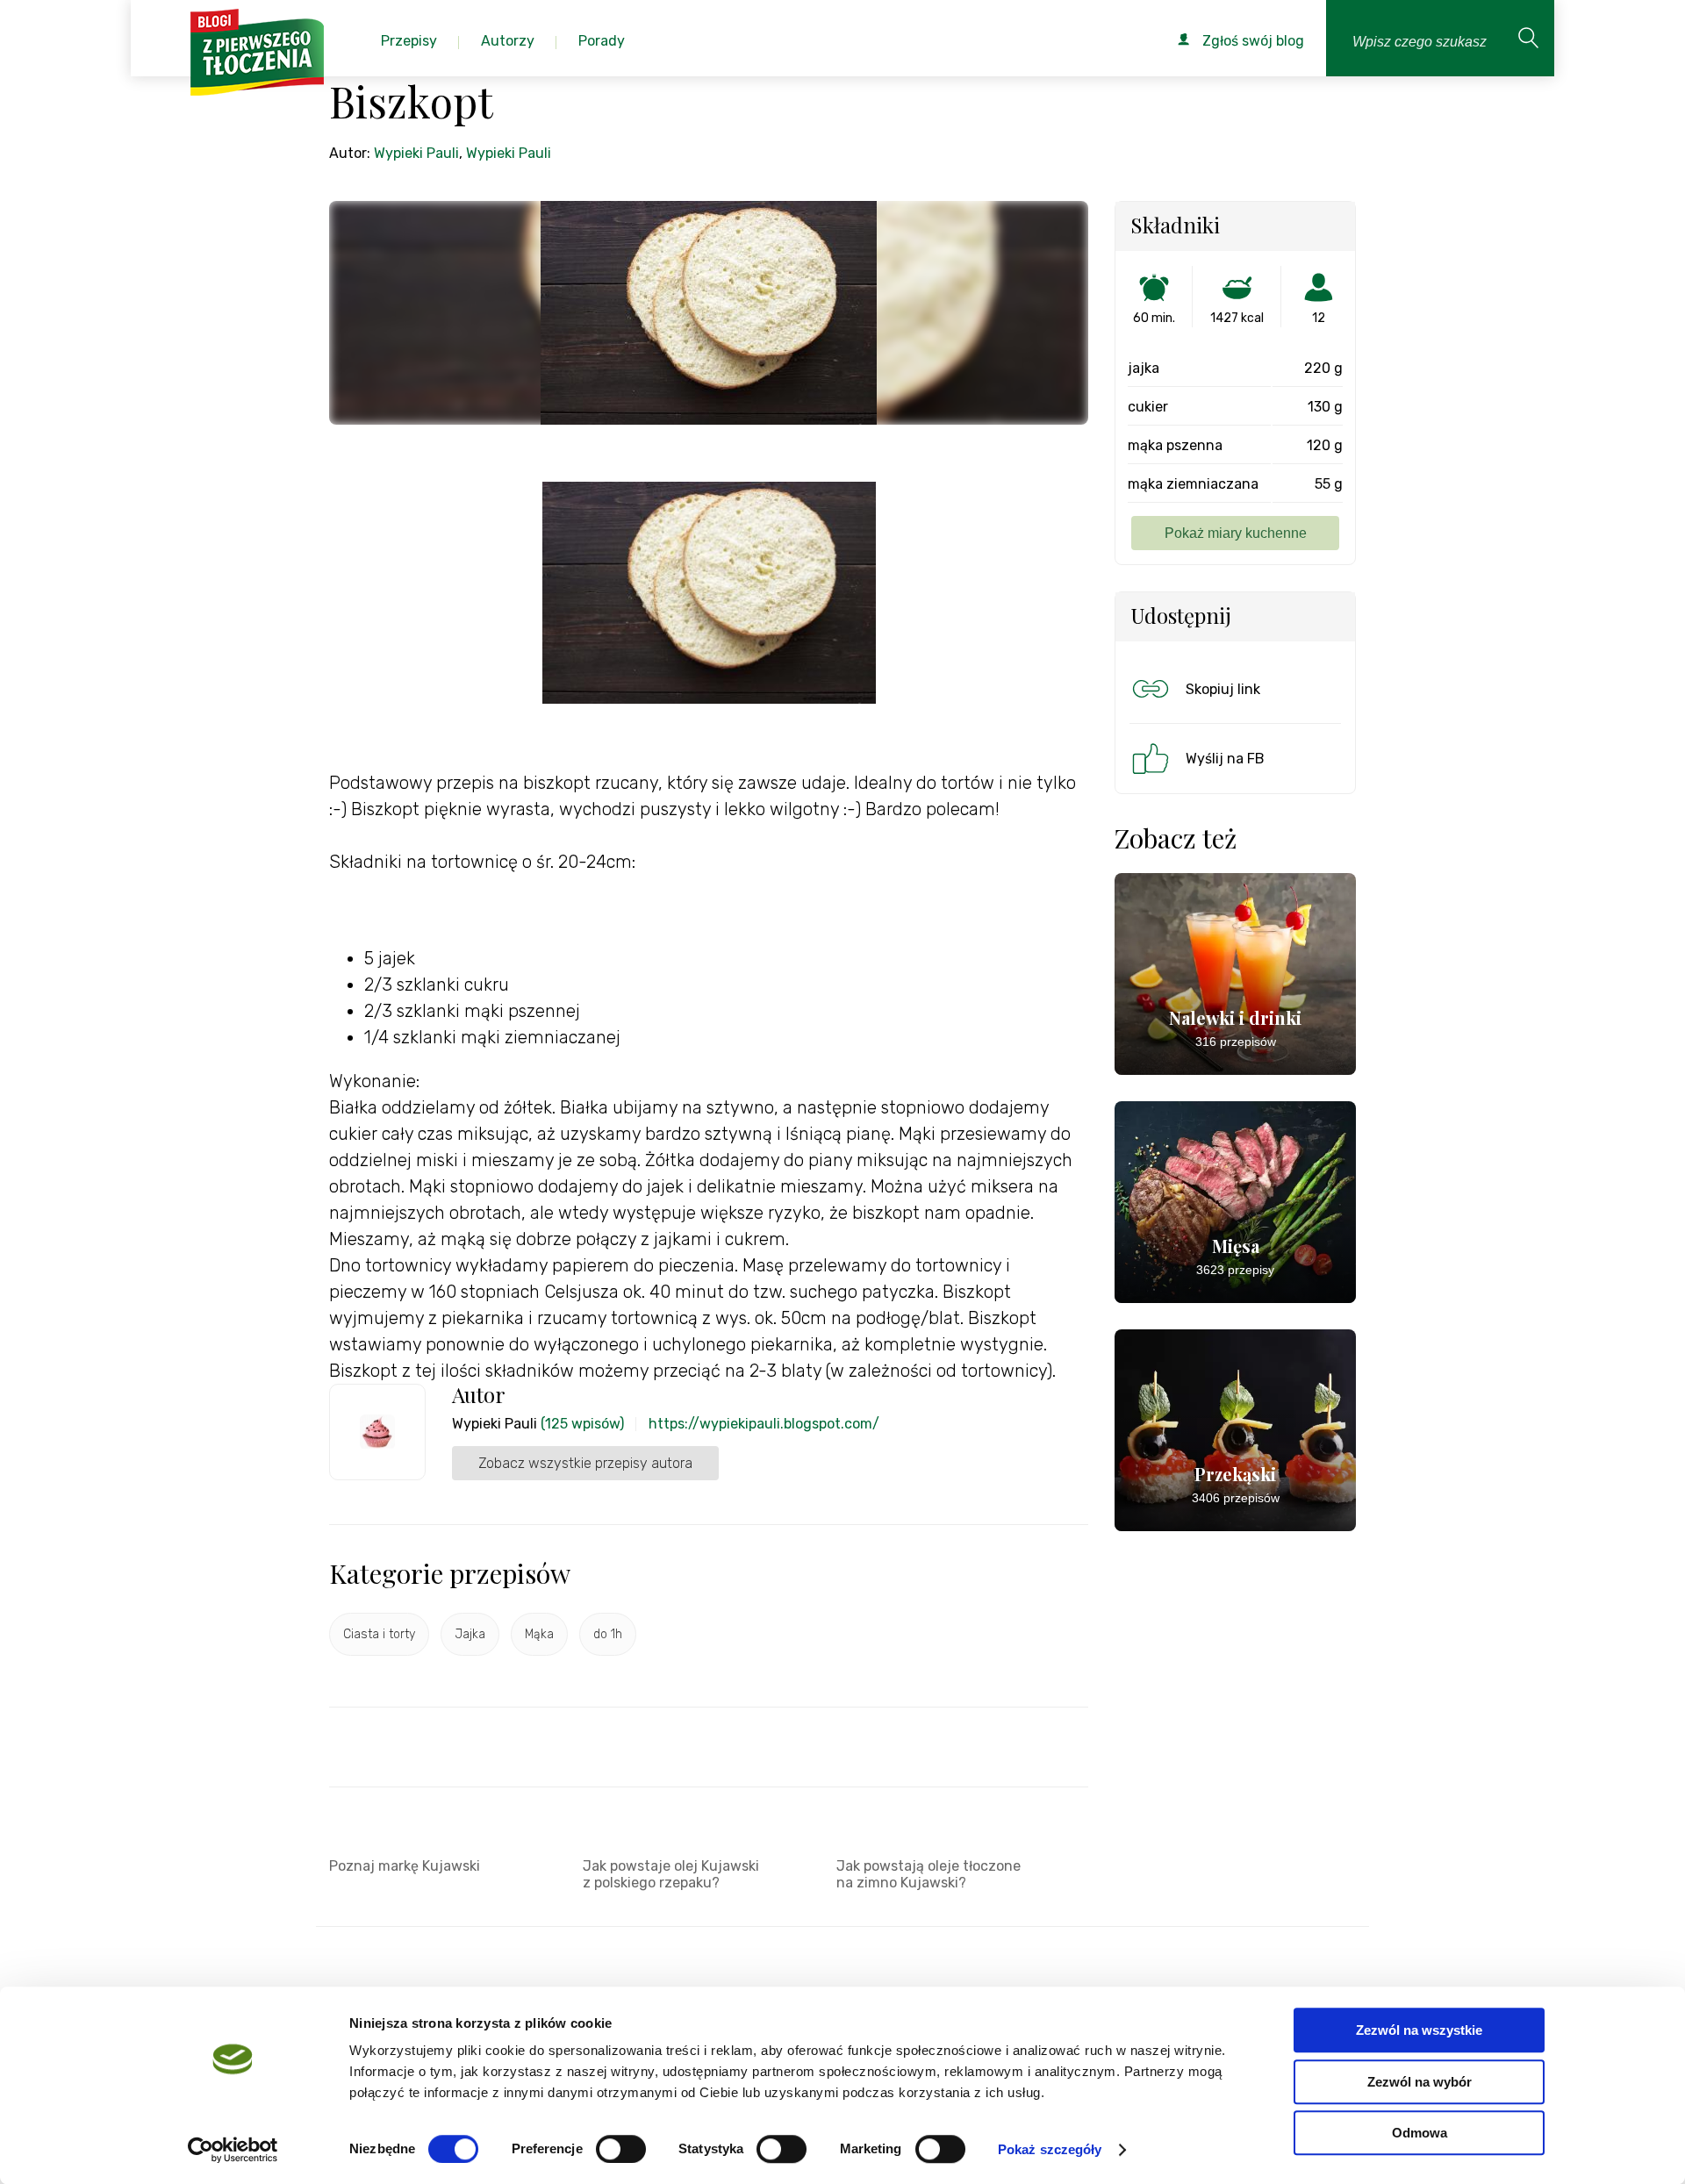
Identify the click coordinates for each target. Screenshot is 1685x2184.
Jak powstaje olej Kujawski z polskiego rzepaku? (671, 1874)
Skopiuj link (1223, 689)
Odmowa (1420, 2133)
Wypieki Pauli (416, 153)
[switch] (621, 2149)
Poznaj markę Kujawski (405, 1866)
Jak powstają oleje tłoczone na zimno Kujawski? (929, 1874)
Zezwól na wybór (1420, 2082)
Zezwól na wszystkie (1419, 2030)
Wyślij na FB (1225, 759)
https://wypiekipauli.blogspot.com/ (764, 1424)
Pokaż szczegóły (1050, 2149)
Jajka (470, 1634)
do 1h (608, 1634)
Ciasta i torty (379, 1634)
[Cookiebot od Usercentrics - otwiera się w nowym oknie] (233, 2150)
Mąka (539, 1634)
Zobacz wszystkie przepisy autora (585, 1463)
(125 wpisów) (582, 1424)
